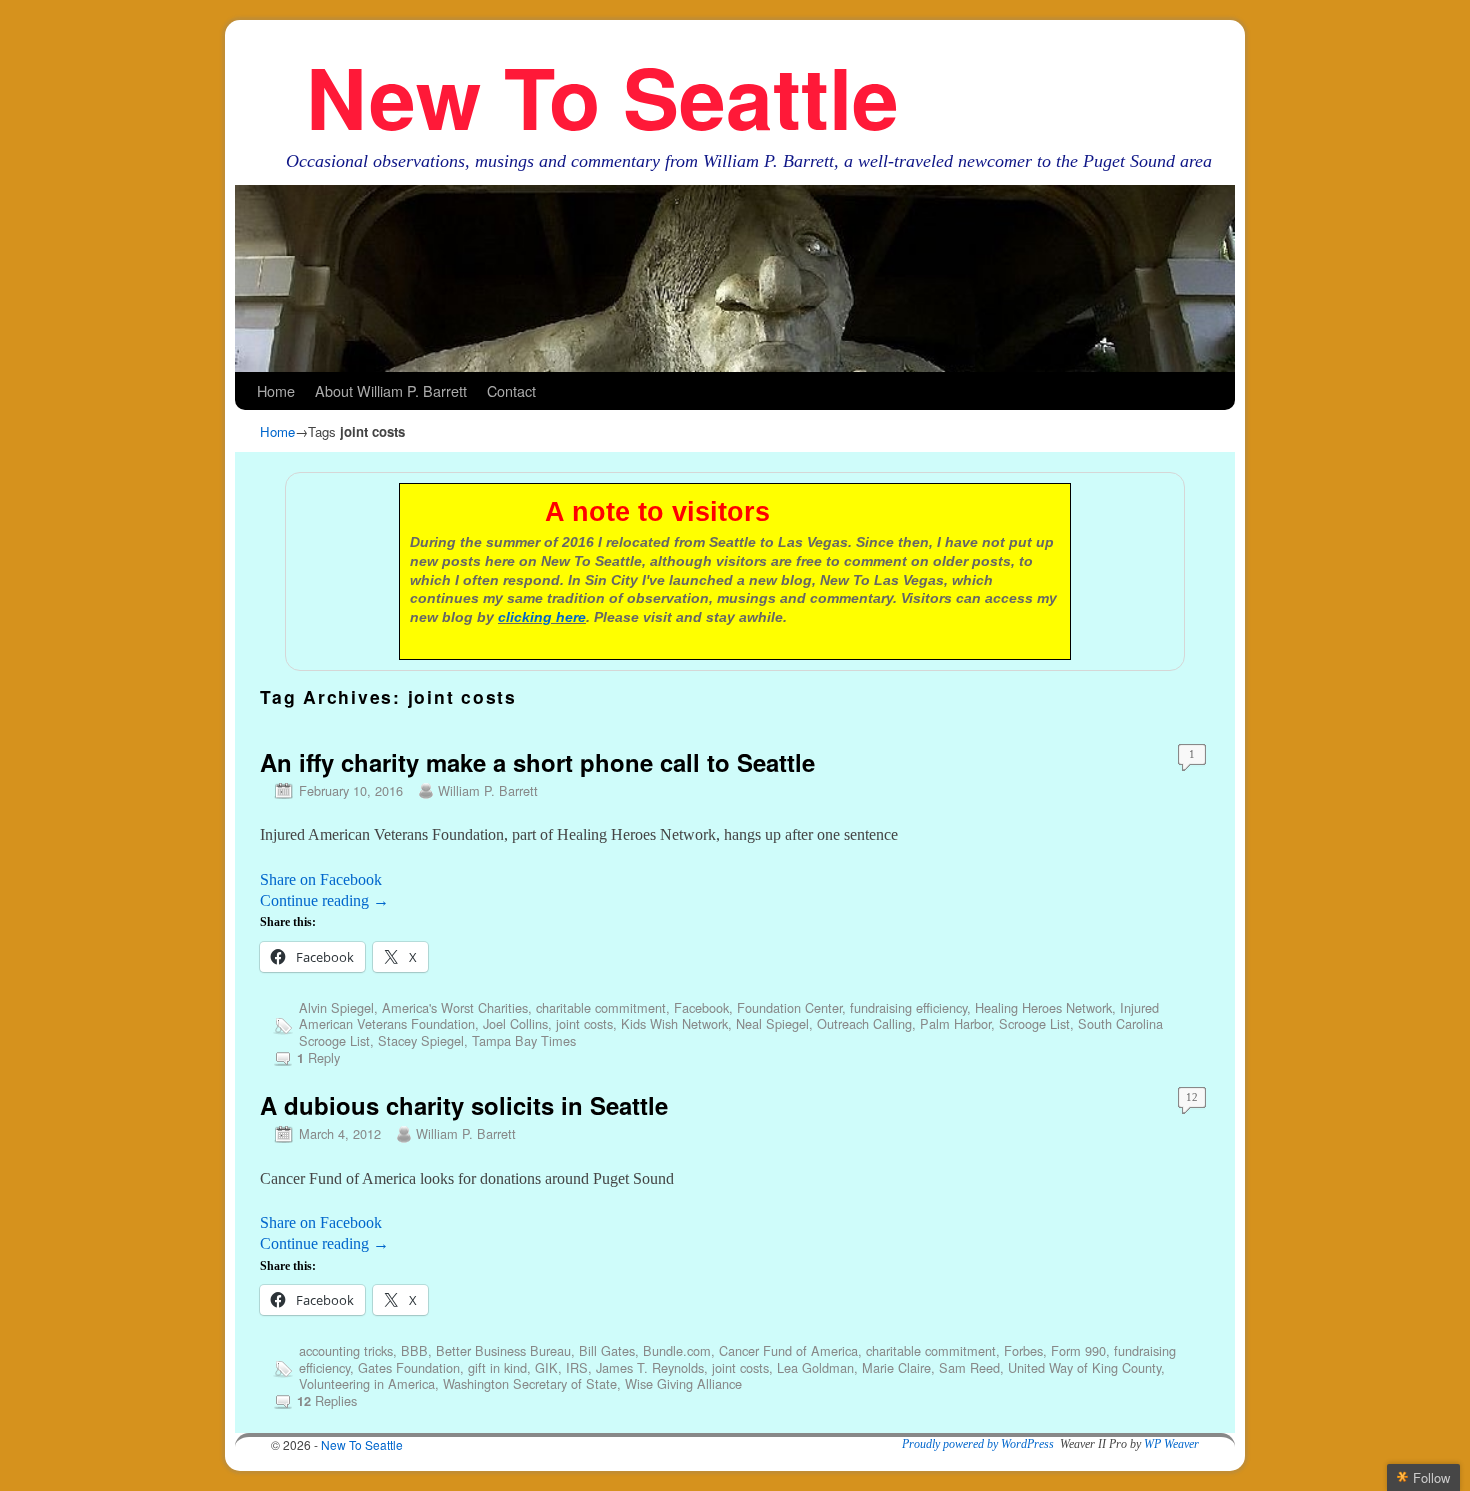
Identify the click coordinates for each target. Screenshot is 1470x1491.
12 (1192, 1097)
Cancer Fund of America (788, 1350)
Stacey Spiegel (421, 1040)
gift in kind (497, 1367)
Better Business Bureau (503, 1350)
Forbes (1023, 1350)
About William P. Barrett (391, 390)
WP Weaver (1171, 1444)
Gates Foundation (409, 1367)
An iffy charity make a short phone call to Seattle (537, 762)
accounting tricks (346, 1350)
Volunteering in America (367, 1383)
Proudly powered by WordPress (978, 1444)
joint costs (584, 1023)
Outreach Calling (864, 1023)
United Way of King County (1084, 1367)
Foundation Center (789, 1007)
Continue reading (324, 900)
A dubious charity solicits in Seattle (464, 1105)
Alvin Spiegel (336, 1007)
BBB (414, 1350)
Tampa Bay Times (524, 1040)
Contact (511, 390)
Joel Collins (515, 1023)
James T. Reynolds (650, 1367)
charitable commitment (601, 1007)
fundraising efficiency (908, 1007)
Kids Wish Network (674, 1023)
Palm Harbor (955, 1023)
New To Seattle (602, 95)
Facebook (701, 1007)
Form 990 (1078, 1350)
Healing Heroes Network (1043, 1007)
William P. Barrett (488, 790)
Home (276, 390)
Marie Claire (896, 1367)
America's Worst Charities (455, 1007)
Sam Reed (969, 1367)
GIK (546, 1367)
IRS (577, 1367)
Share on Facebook (321, 879)
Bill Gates (607, 1350)
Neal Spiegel (772, 1023)
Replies (327, 1400)
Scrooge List (1034, 1023)
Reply (318, 1057)
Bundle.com (677, 1350)
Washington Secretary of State (530, 1383)
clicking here (542, 617)
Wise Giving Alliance (683, 1383)
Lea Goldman (815, 1367)
